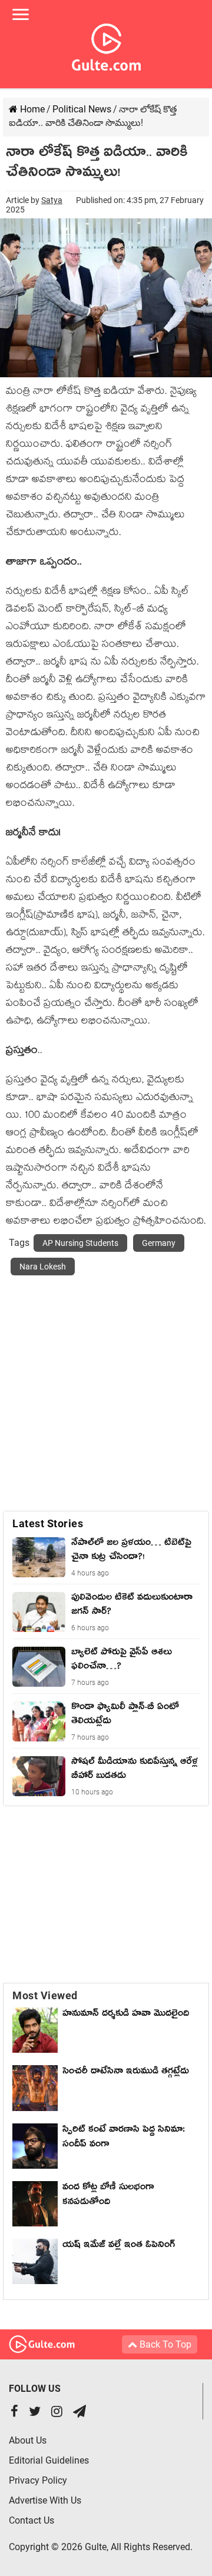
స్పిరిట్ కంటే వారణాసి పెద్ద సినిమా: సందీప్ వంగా (124, 2138)
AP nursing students (80, 1243)
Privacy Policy (38, 2480)
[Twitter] (35, 2413)
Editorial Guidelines (49, 2460)
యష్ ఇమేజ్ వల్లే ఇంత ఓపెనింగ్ (122, 2246)
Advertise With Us (45, 2500)
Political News (82, 109)
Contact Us (32, 2520)
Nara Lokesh (43, 1267)
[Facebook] (14, 2413)
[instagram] (57, 2413)
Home (31, 109)
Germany (159, 1243)
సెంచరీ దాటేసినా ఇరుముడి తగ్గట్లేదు (129, 2073)
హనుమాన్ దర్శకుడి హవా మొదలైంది (126, 2015)
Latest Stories (48, 1523)
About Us (28, 2440)
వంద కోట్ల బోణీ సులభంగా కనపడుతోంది (108, 2196)
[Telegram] (79, 2413)
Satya (52, 200)
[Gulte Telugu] (106, 45)
